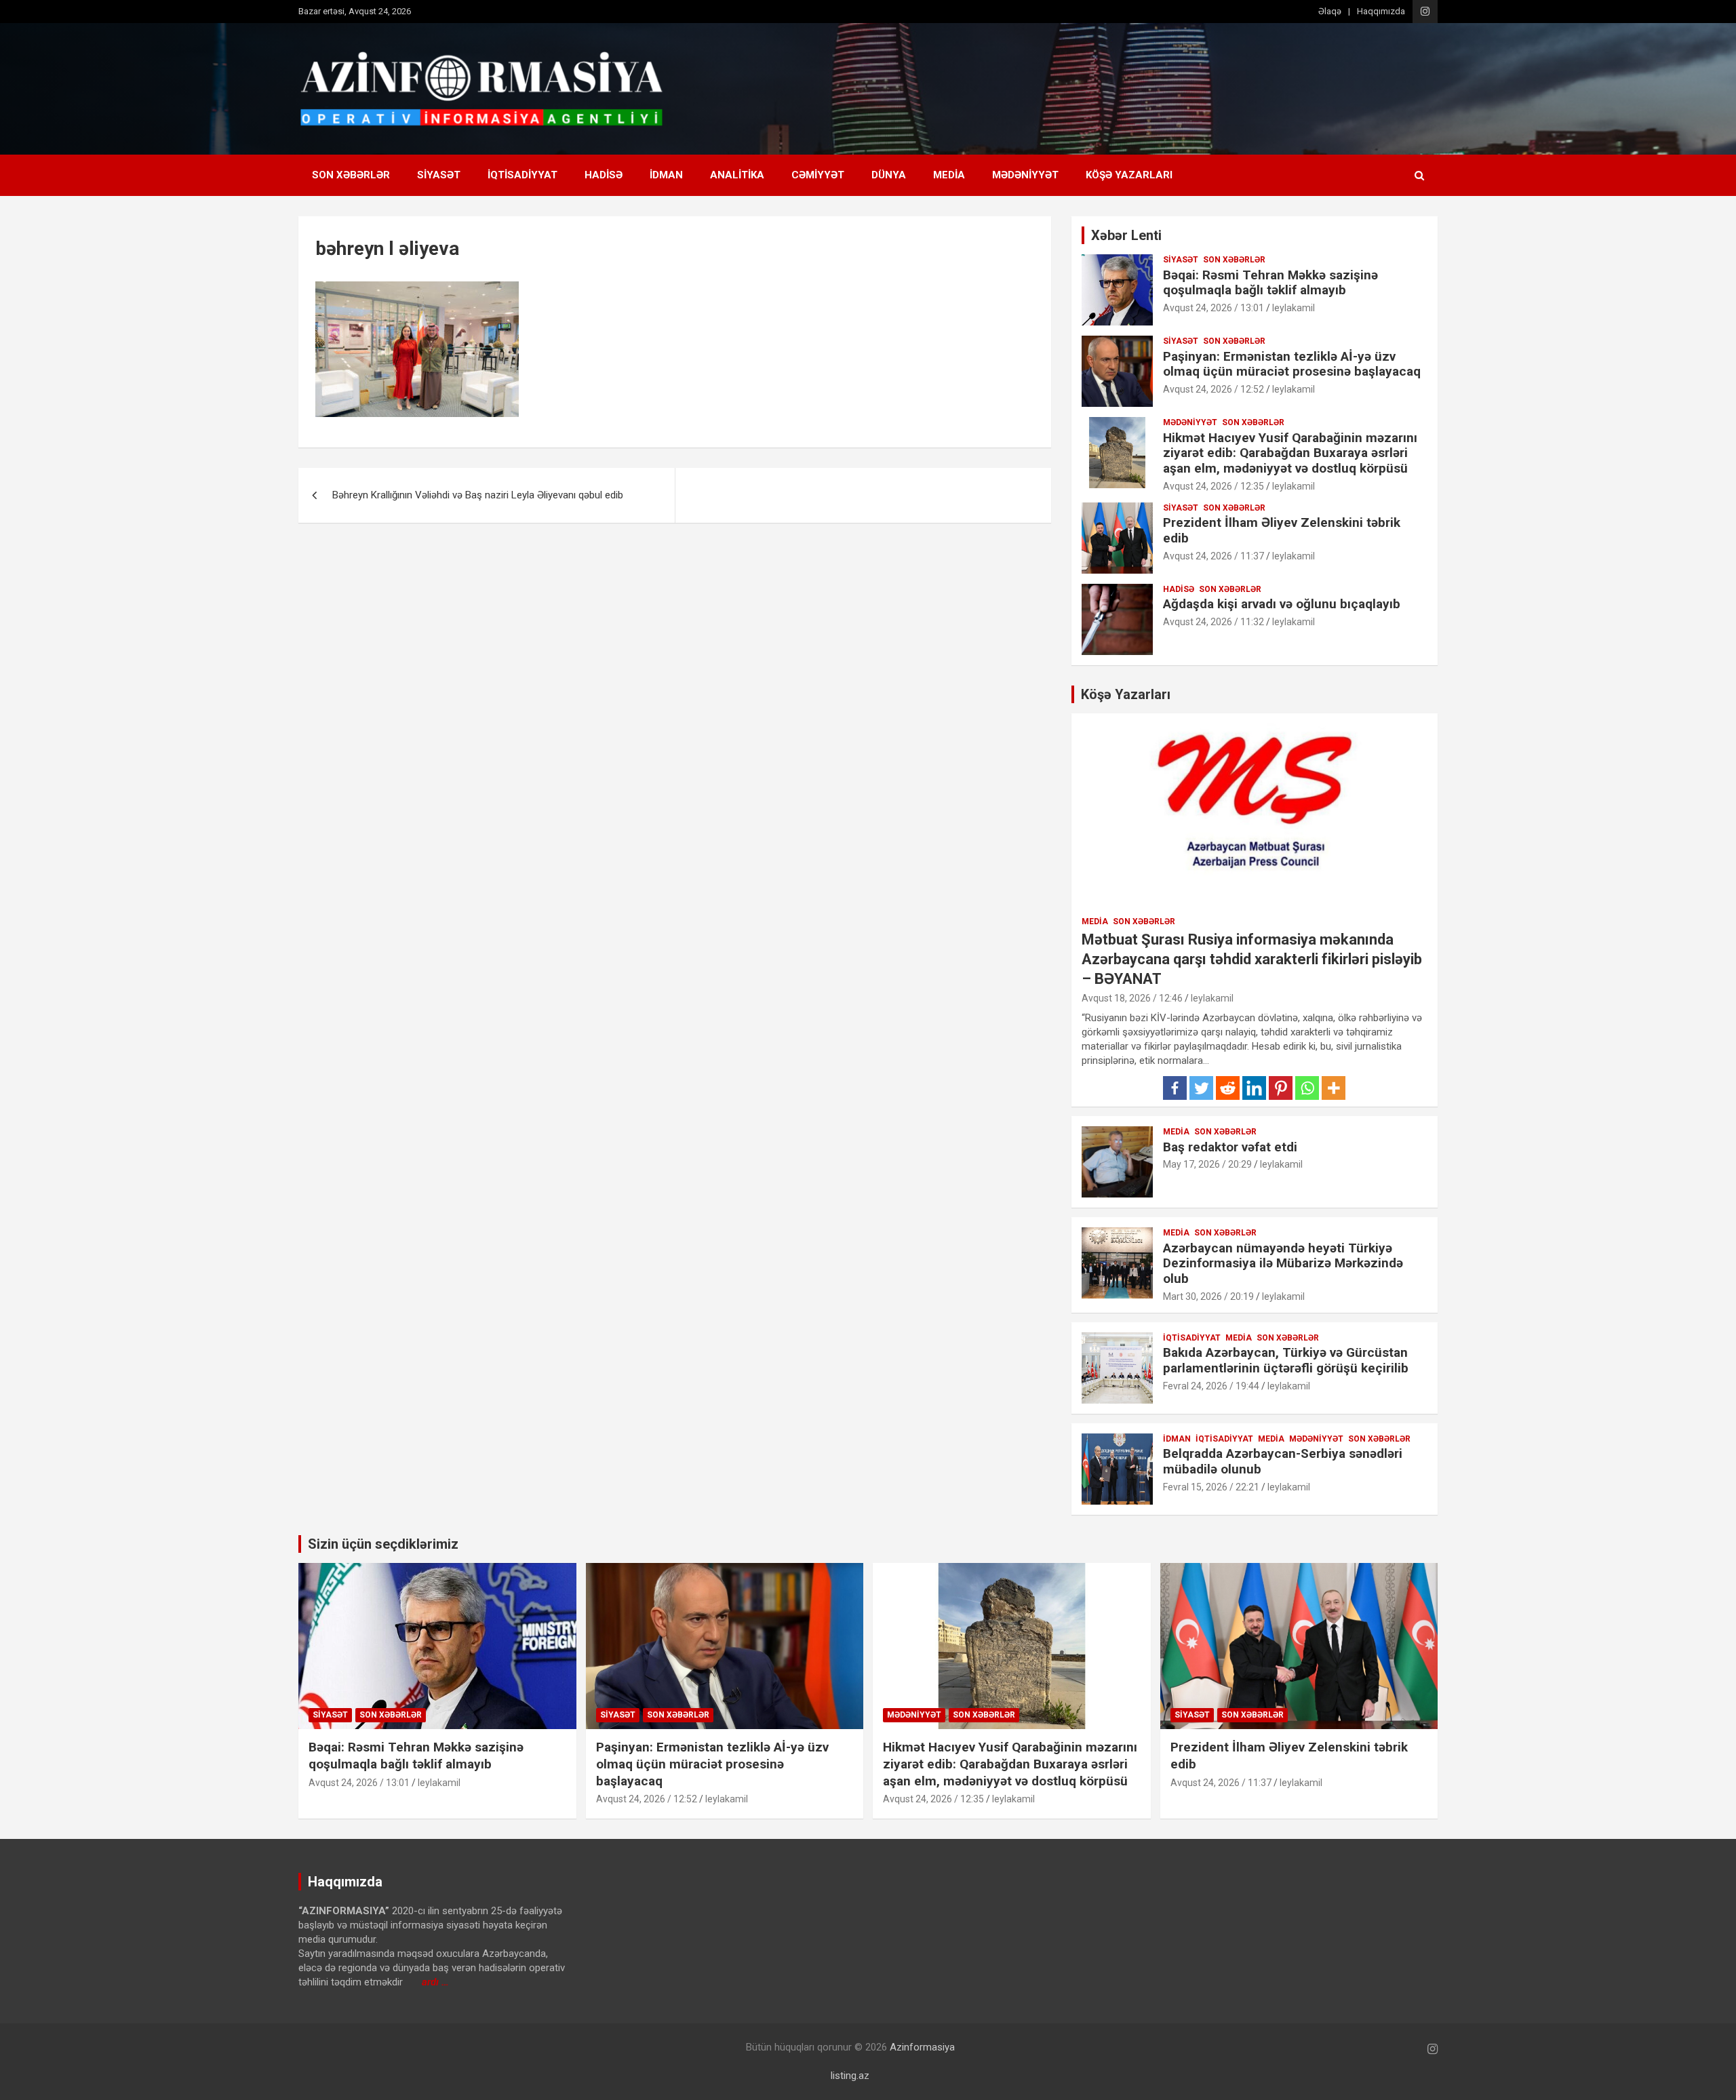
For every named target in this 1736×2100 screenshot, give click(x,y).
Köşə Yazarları (1129, 175)
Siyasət (439, 175)
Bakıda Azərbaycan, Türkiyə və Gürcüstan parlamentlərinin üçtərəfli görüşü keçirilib (1286, 1360)
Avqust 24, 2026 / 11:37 (1214, 556)
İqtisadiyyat (522, 175)
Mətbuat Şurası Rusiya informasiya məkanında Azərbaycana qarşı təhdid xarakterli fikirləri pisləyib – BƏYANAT (1252, 959)
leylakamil (1294, 308)
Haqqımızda (1381, 11)
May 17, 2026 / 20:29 (1207, 1164)
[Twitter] (1201, 1088)
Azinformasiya (922, 2047)
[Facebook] (1175, 1088)
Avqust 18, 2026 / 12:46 (1132, 998)
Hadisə (604, 175)
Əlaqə (1330, 11)
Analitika (737, 175)
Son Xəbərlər (351, 175)
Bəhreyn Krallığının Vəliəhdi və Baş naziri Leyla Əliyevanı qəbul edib (478, 495)
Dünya (889, 175)
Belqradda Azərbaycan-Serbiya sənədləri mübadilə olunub (1283, 1461)
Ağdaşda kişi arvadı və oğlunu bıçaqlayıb (1282, 604)
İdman (666, 175)
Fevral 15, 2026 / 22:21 (1211, 1487)
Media (949, 175)
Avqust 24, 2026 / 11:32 (1214, 622)
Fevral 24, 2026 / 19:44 (1211, 1386)
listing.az (850, 2076)
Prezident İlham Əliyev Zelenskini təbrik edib (1282, 530)
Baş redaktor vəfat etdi (1230, 1147)
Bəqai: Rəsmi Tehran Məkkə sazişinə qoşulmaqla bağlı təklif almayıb (1270, 283)
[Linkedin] (1254, 1088)
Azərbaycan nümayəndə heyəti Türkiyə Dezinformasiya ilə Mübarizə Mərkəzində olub (1283, 1264)
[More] (1334, 1088)
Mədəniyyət (1025, 175)
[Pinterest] (1281, 1088)
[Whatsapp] (1307, 1088)
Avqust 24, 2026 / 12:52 (1214, 389)
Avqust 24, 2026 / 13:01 (1214, 308)
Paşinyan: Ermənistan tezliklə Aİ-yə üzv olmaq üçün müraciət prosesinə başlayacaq (1292, 364)
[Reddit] (1228, 1088)
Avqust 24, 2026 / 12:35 (1214, 486)
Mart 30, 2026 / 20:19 (1208, 1296)
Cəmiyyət (818, 175)
